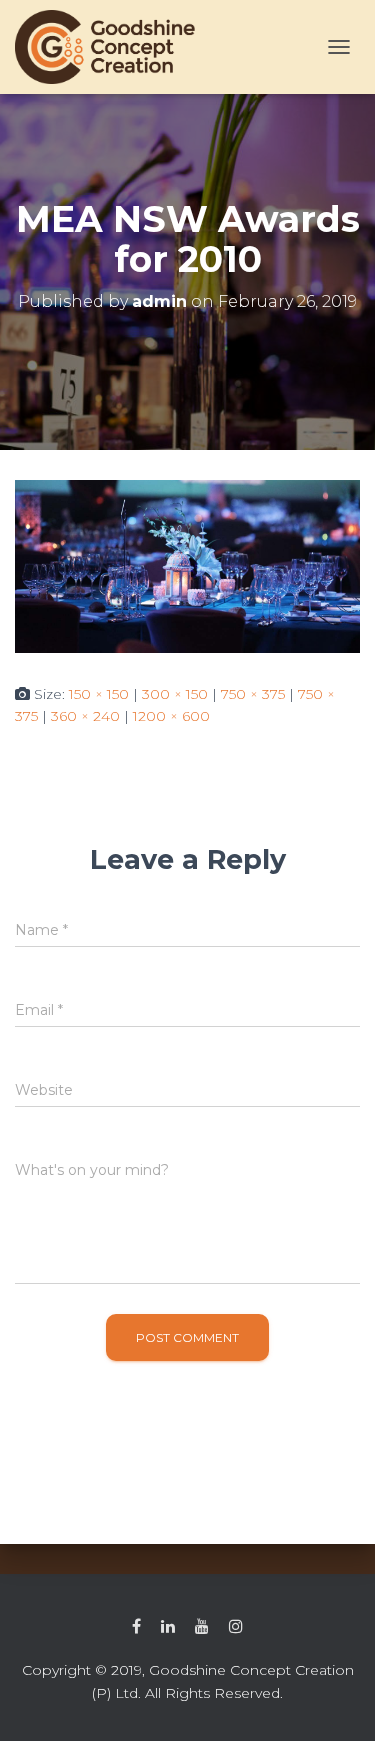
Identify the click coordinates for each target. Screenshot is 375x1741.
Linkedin (168, 1627)
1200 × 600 (171, 716)
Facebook (136, 1627)
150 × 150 (99, 694)
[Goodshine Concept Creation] (112, 47)
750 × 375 (253, 694)
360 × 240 (85, 716)
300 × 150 (175, 694)
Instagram (236, 1627)
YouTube (202, 1627)
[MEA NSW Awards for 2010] (187, 565)
